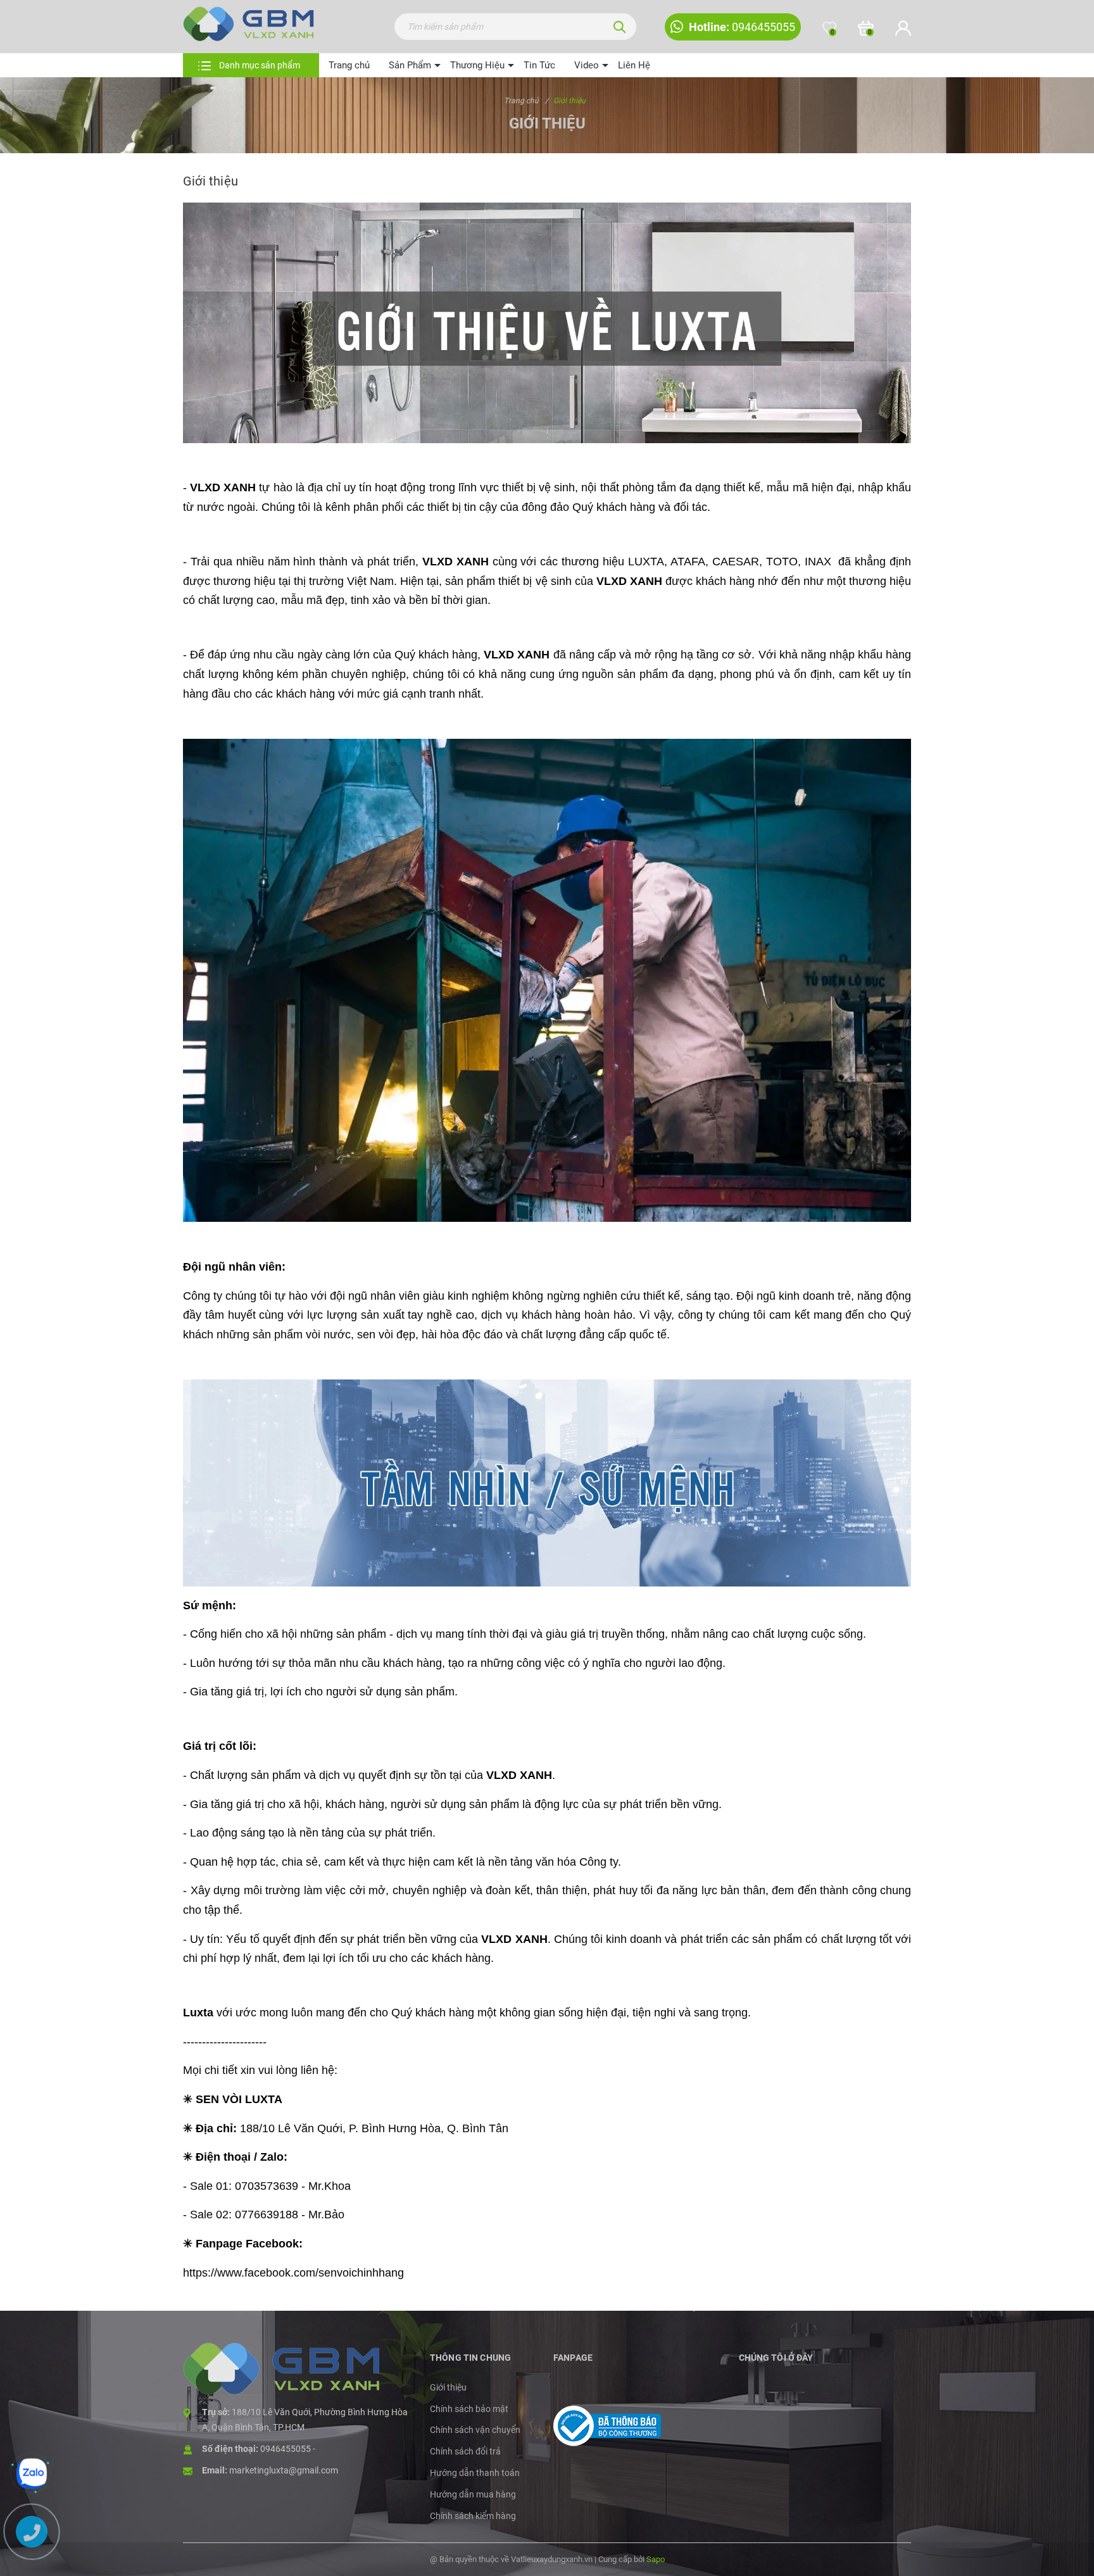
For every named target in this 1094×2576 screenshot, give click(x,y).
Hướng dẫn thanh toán (475, 2473)
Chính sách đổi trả (465, 2451)
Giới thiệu (448, 2387)
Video (587, 65)
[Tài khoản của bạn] (903, 28)
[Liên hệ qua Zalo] (32, 2473)
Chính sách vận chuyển (475, 2430)
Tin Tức (539, 65)
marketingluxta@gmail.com (284, 2470)
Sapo (656, 2559)
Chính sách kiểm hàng (473, 2516)
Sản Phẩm (410, 65)
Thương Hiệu (477, 65)
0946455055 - (288, 2449)
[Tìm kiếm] (620, 27)
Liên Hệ (634, 65)
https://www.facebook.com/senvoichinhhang (293, 2273)
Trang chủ (349, 65)
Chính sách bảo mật (469, 2409)
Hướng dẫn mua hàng (473, 2494)
